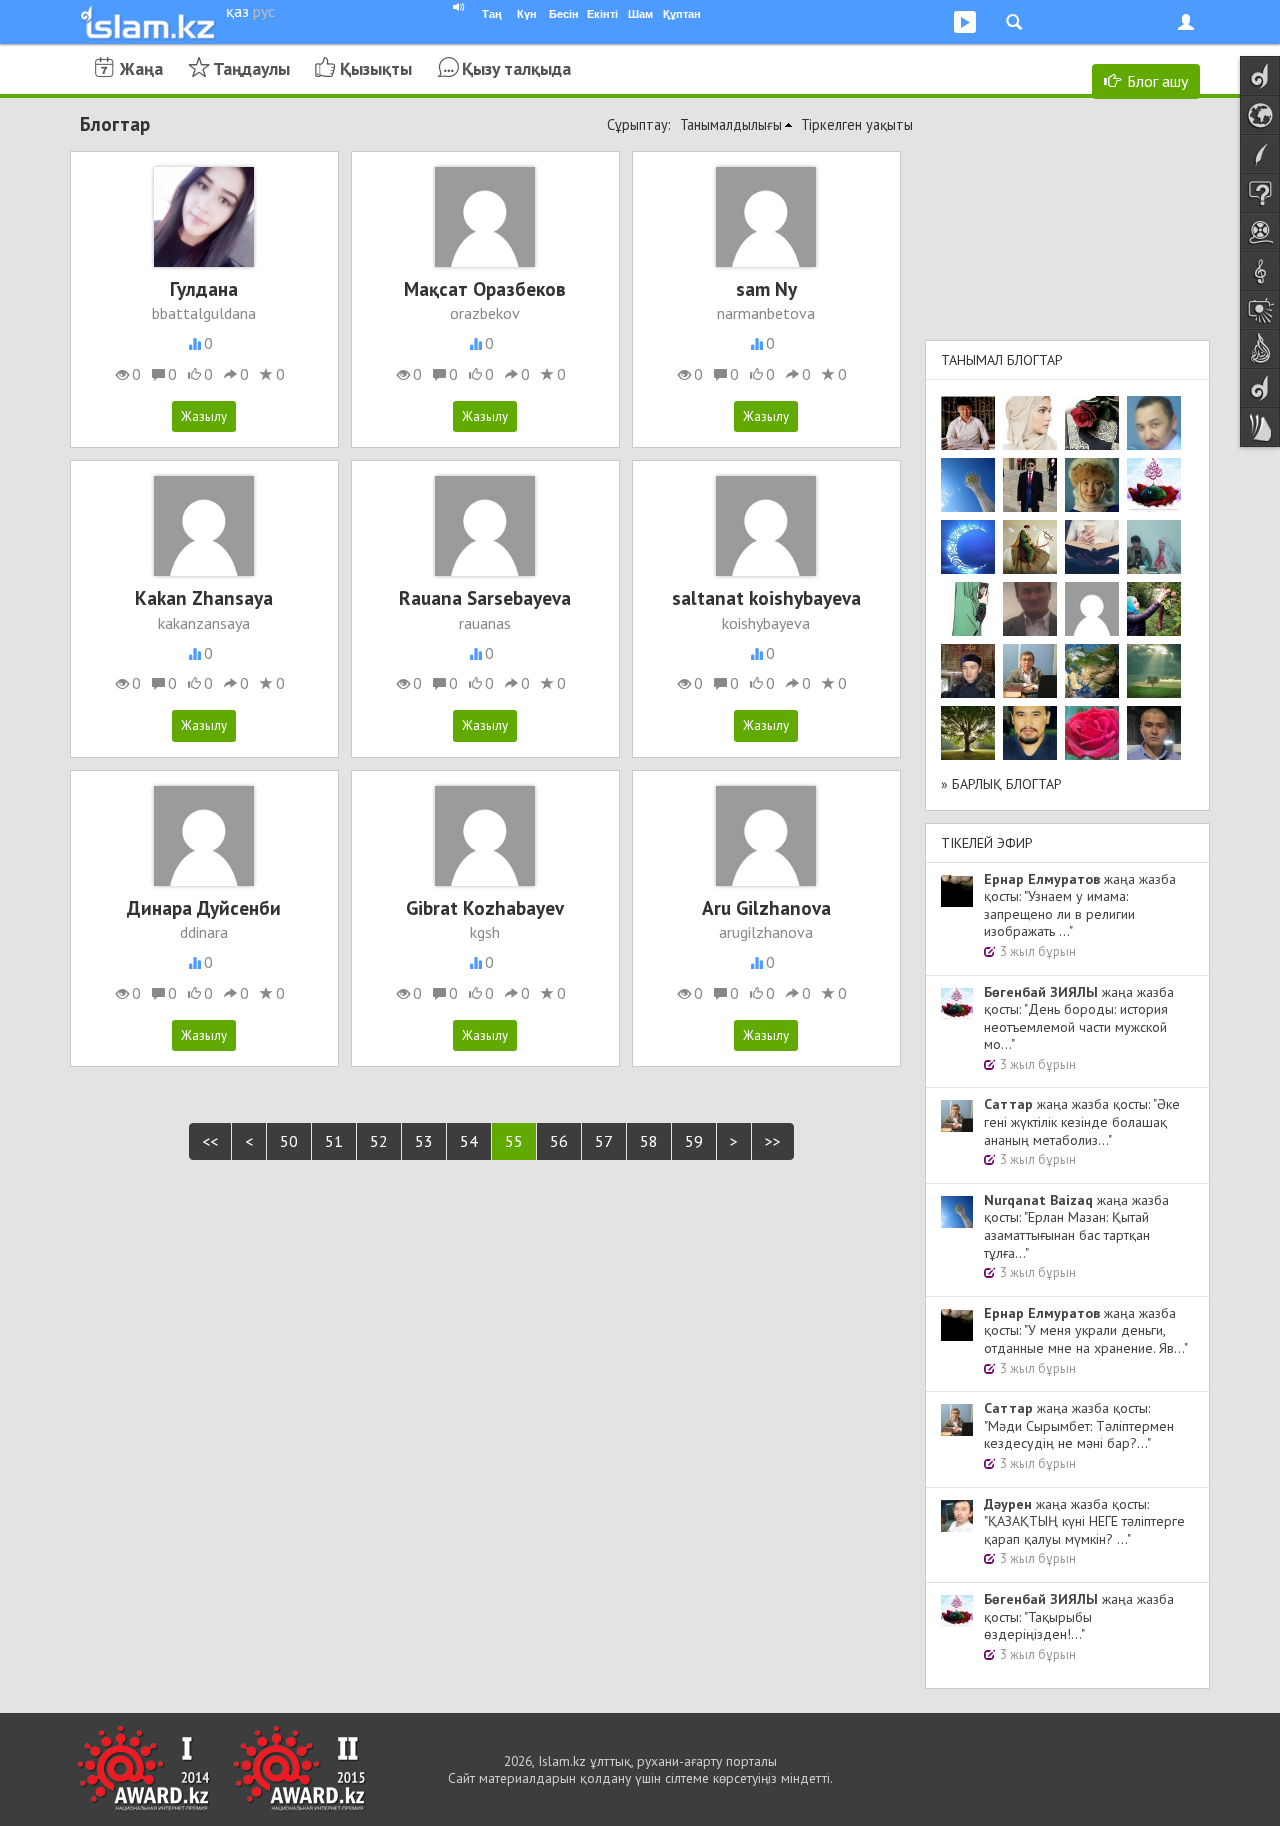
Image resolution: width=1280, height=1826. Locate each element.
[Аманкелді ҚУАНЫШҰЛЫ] (1030, 609)
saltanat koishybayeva (766, 597)
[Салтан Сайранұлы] (1030, 547)
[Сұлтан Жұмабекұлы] (968, 547)
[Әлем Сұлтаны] (1092, 671)
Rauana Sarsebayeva (485, 597)
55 (514, 1141)
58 (649, 1141)
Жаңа (141, 68)
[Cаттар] (1030, 671)
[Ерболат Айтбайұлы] (1030, 485)
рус (264, 11)
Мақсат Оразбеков (485, 288)
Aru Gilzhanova (766, 907)
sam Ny (766, 288)
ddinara (204, 932)
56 (559, 1141)
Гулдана (204, 288)
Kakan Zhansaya (204, 597)
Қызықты (376, 68)
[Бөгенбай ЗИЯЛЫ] (1154, 485)
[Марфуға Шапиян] (1092, 485)
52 (379, 1141)
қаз (237, 11)
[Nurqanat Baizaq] (968, 485)
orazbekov (485, 313)
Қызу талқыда (516, 68)
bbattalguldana (204, 313)
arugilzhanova (766, 932)
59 (694, 1141)
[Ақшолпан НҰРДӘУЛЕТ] (1030, 423)
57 (604, 1141)
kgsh (485, 932)
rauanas (485, 623)
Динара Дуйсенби (204, 907)
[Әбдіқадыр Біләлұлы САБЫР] (1154, 423)
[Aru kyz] (968, 609)
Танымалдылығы (731, 124)
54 (469, 1141)
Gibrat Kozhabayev (485, 907)
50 (289, 1141)
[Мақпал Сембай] (1092, 733)
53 (424, 1141)
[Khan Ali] (1092, 547)
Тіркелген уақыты (857, 124)
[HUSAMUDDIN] (968, 733)
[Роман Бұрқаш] (1030, 733)
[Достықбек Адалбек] (1154, 733)
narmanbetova (766, 313)
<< (210, 1141)
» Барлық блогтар (1001, 784)
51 (334, 1141)
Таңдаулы (251, 68)
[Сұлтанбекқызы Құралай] (1154, 547)
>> (773, 1141)
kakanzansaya (204, 623)
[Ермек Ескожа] (1092, 609)
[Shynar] (1092, 423)
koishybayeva (766, 623)
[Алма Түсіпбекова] (1154, 671)
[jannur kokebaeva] (1154, 609)
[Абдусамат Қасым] (968, 423)
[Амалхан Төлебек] (968, 671)
